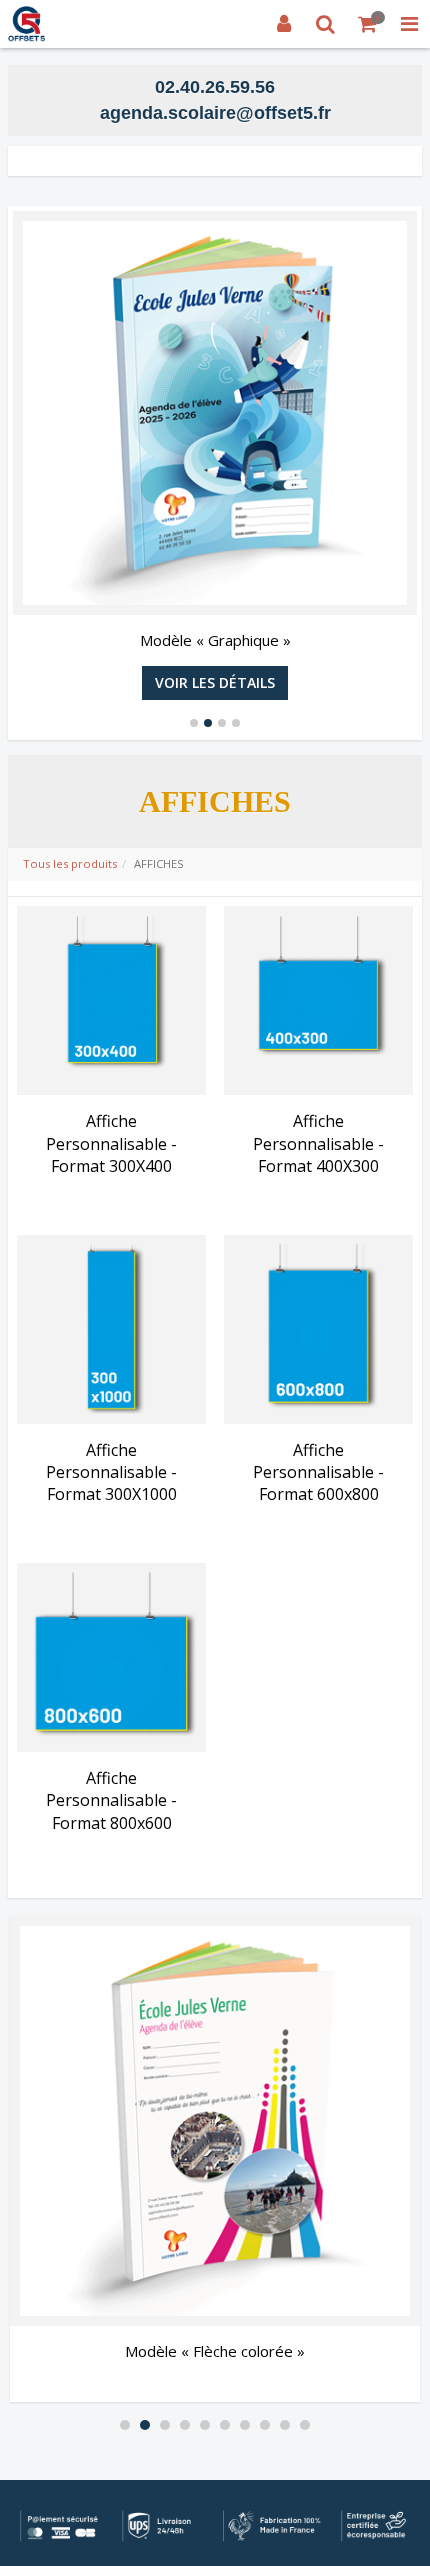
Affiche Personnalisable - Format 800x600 (111, 1800)
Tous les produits (70, 863)
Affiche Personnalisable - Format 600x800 (318, 1472)
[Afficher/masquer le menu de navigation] (409, 24)
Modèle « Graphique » (215, 640)
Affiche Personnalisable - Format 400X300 (318, 1143)
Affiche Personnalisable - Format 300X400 (111, 1143)
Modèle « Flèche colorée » (215, 2351)
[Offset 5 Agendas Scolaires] (26, 24)
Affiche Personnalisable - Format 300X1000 (111, 1472)
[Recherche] (326, 24)
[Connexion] (284, 24)
